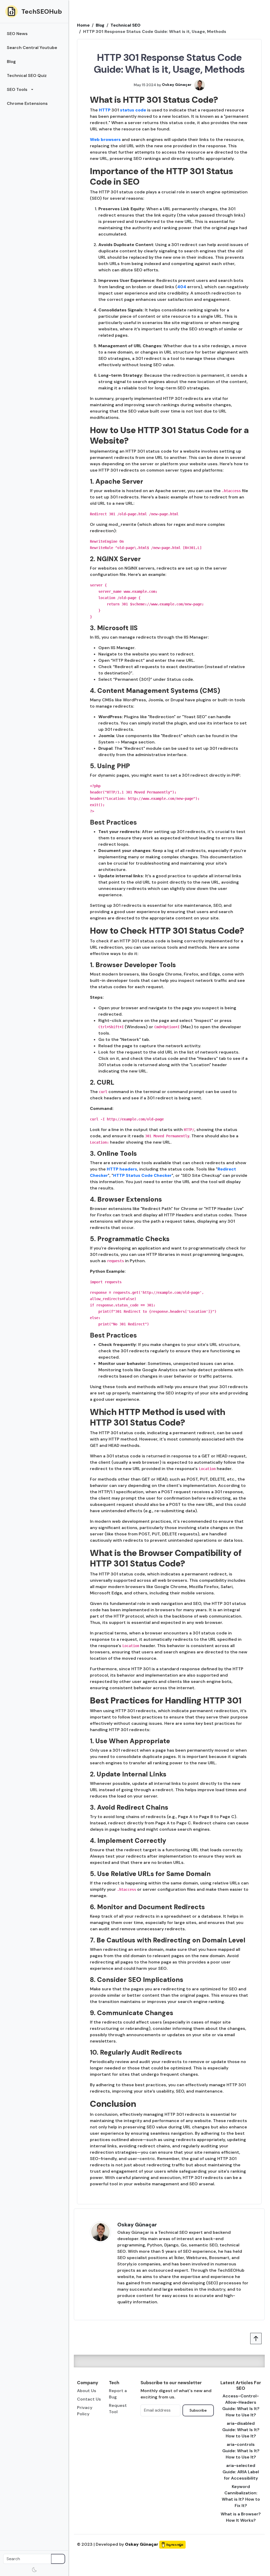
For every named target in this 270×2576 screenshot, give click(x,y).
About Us (87, 2391)
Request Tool (118, 2409)
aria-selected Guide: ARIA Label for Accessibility (241, 2472)
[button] (34, 90)
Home (83, 25)
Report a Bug (118, 2394)
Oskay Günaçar (137, 2225)
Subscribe (198, 2410)
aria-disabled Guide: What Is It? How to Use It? (241, 2430)
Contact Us (89, 2399)
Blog (100, 25)
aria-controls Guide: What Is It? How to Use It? (241, 2451)
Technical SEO (126, 25)
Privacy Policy (85, 2411)
